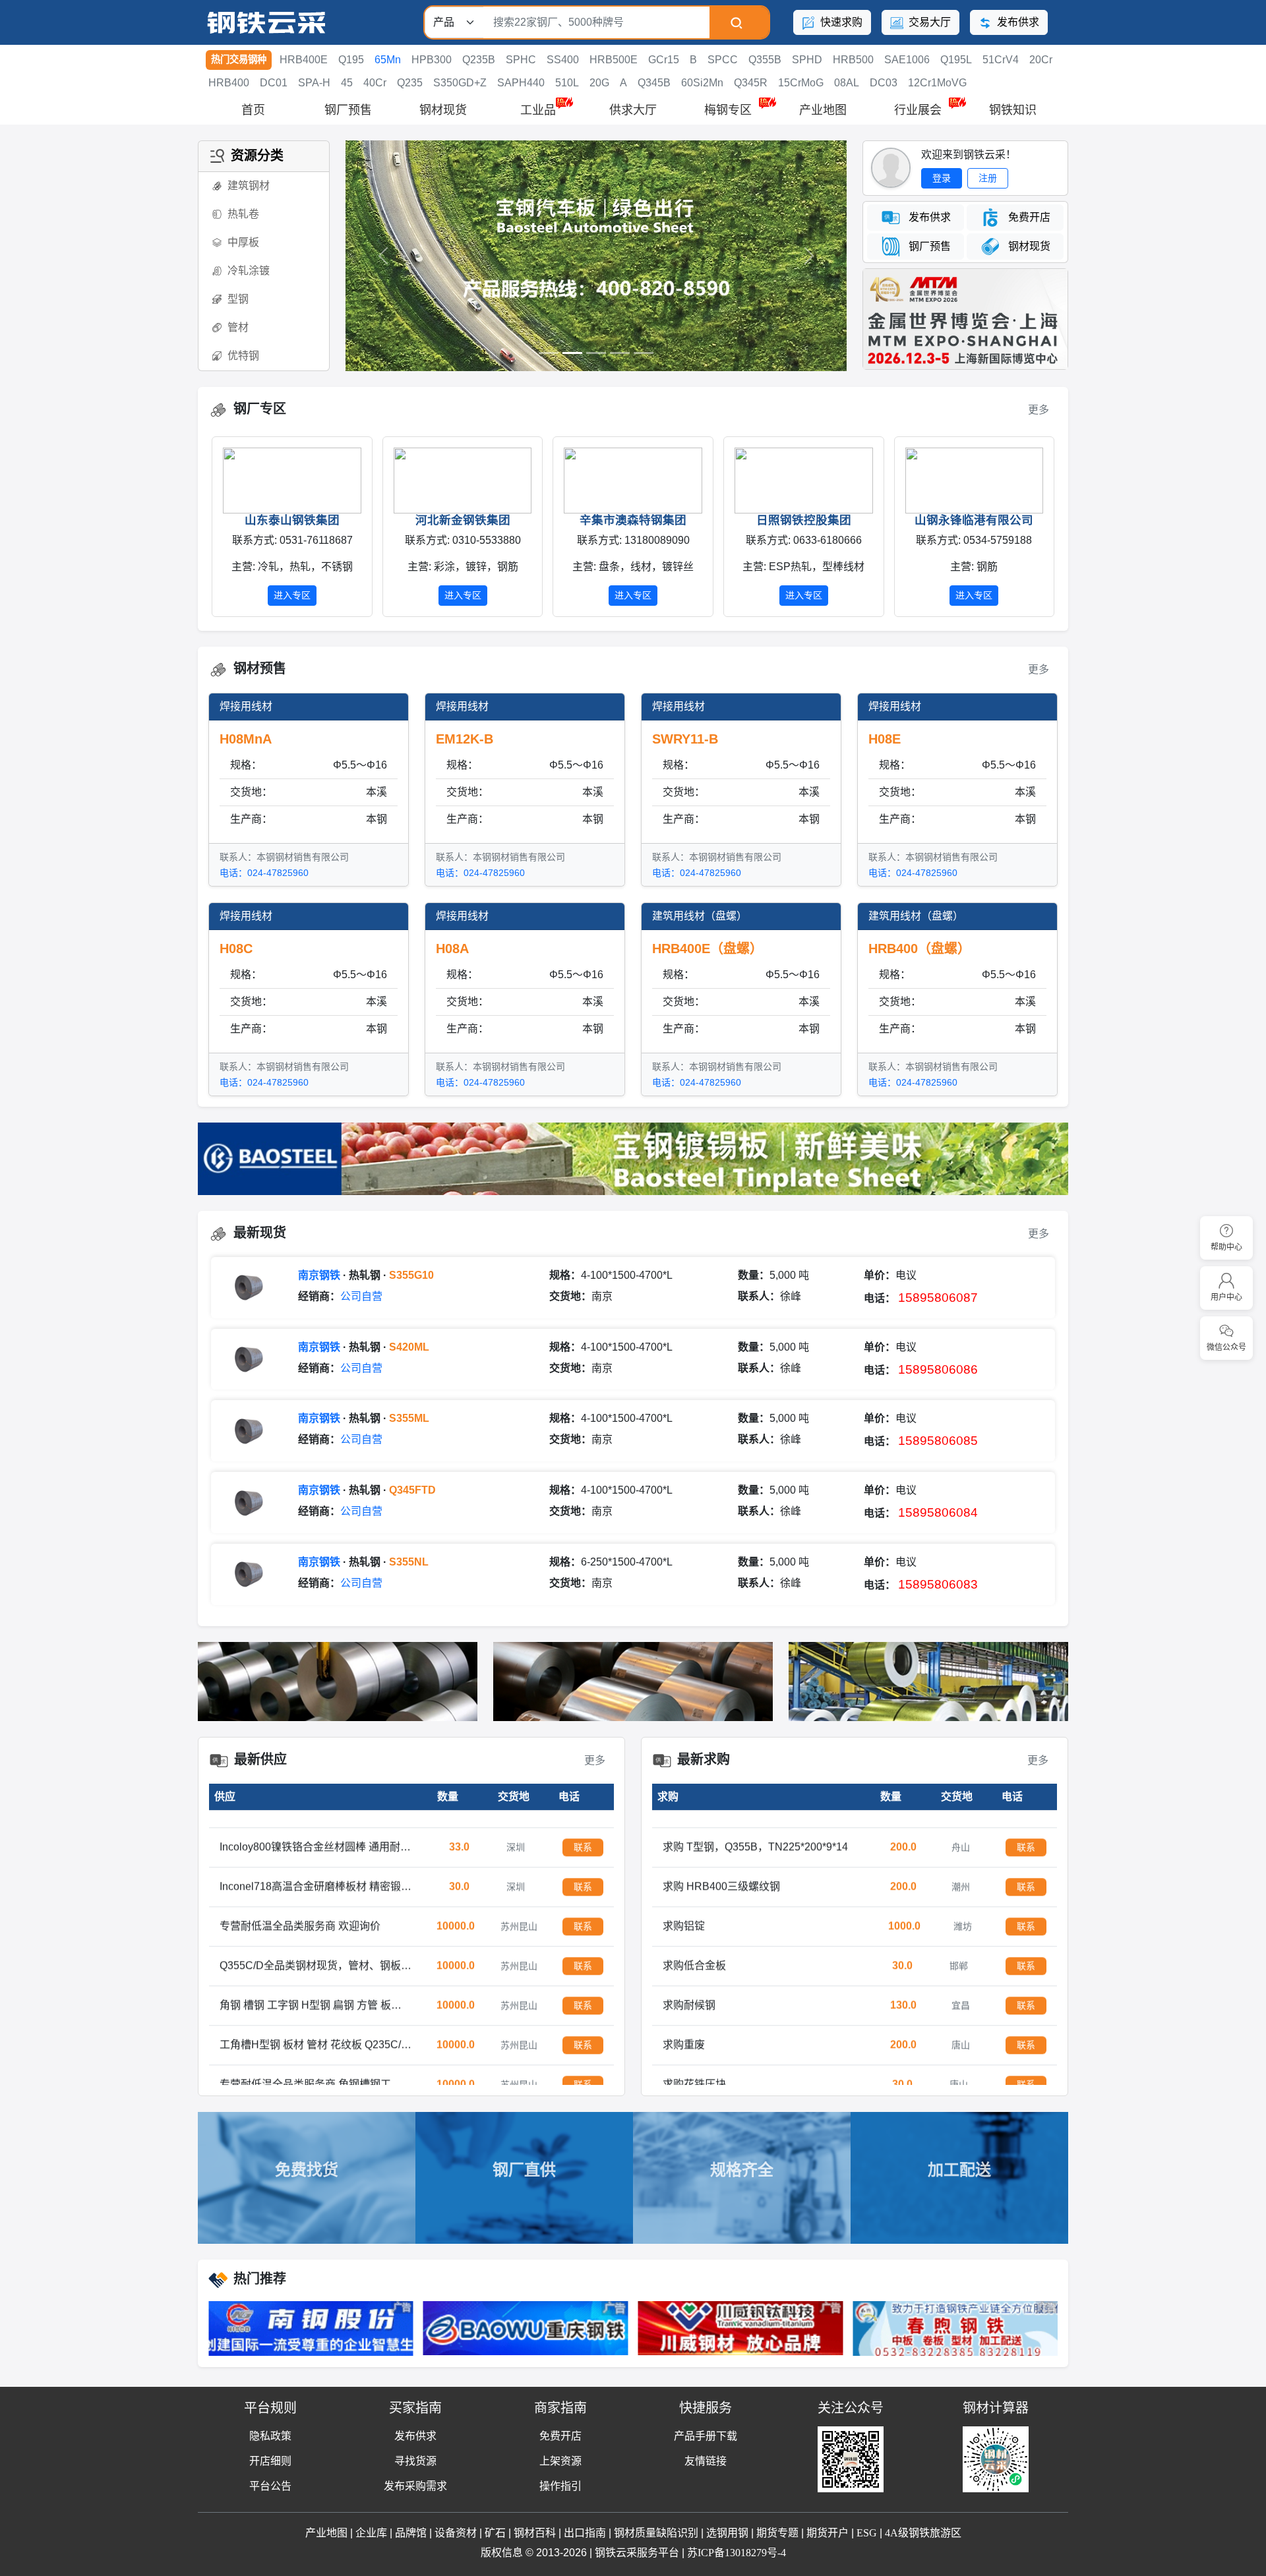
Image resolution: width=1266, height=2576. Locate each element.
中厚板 (243, 242)
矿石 (495, 2533)
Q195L (956, 60)
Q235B (479, 60)
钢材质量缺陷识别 (656, 2533)
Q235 (410, 83)
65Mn (388, 60)
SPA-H (314, 83)
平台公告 (270, 2486)
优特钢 (243, 356)
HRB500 (853, 60)
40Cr (375, 83)
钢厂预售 (348, 110)
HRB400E (304, 60)
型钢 (238, 299)
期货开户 (828, 2533)
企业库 (371, 2533)
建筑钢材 (249, 186)
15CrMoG (801, 83)
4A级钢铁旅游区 (923, 2533)
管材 (238, 327)
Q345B (654, 83)
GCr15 (664, 60)
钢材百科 (535, 2533)
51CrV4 (1001, 60)
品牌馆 (411, 2533)
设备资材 (456, 2533)
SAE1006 (907, 60)
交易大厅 (928, 22)
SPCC (723, 60)
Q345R (751, 83)
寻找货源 (415, 2461)
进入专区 (320, 595)
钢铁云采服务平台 (637, 2553)
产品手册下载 (706, 2436)
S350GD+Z (460, 83)
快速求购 (840, 22)
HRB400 (229, 83)
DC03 (884, 83)
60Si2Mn (702, 83)
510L (567, 83)
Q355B (765, 60)
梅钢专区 (728, 110)
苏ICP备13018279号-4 (737, 2553)
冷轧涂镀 (249, 271)
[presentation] (208, 527)
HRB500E (614, 60)
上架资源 (560, 2461)
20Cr (1041, 60)
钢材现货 (443, 110)
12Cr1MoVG (937, 83)
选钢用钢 (727, 2533)
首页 (253, 110)
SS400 (563, 60)
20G (599, 83)
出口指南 (585, 2533)
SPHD (807, 60)
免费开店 (560, 2436)
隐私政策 (270, 2436)
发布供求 (1017, 22)
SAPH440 (521, 83)
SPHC (521, 60)
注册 (988, 178)
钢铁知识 (1013, 110)
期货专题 (777, 2533)
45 (347, 83)
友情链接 (706, 2461)
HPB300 (432, 60)
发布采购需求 (415, 2486)
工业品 (538, 110)
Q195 (351, 60)
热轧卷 (243, 214)
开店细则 (270, 2461)
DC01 (274, 83)
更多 (1039, 410)
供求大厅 (633, 110)
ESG (867, 2533)
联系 (583, 1832)
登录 (942, 178)
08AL (847, 83)
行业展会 (918, 110)
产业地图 (823, 110)
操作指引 (560, 2486)
